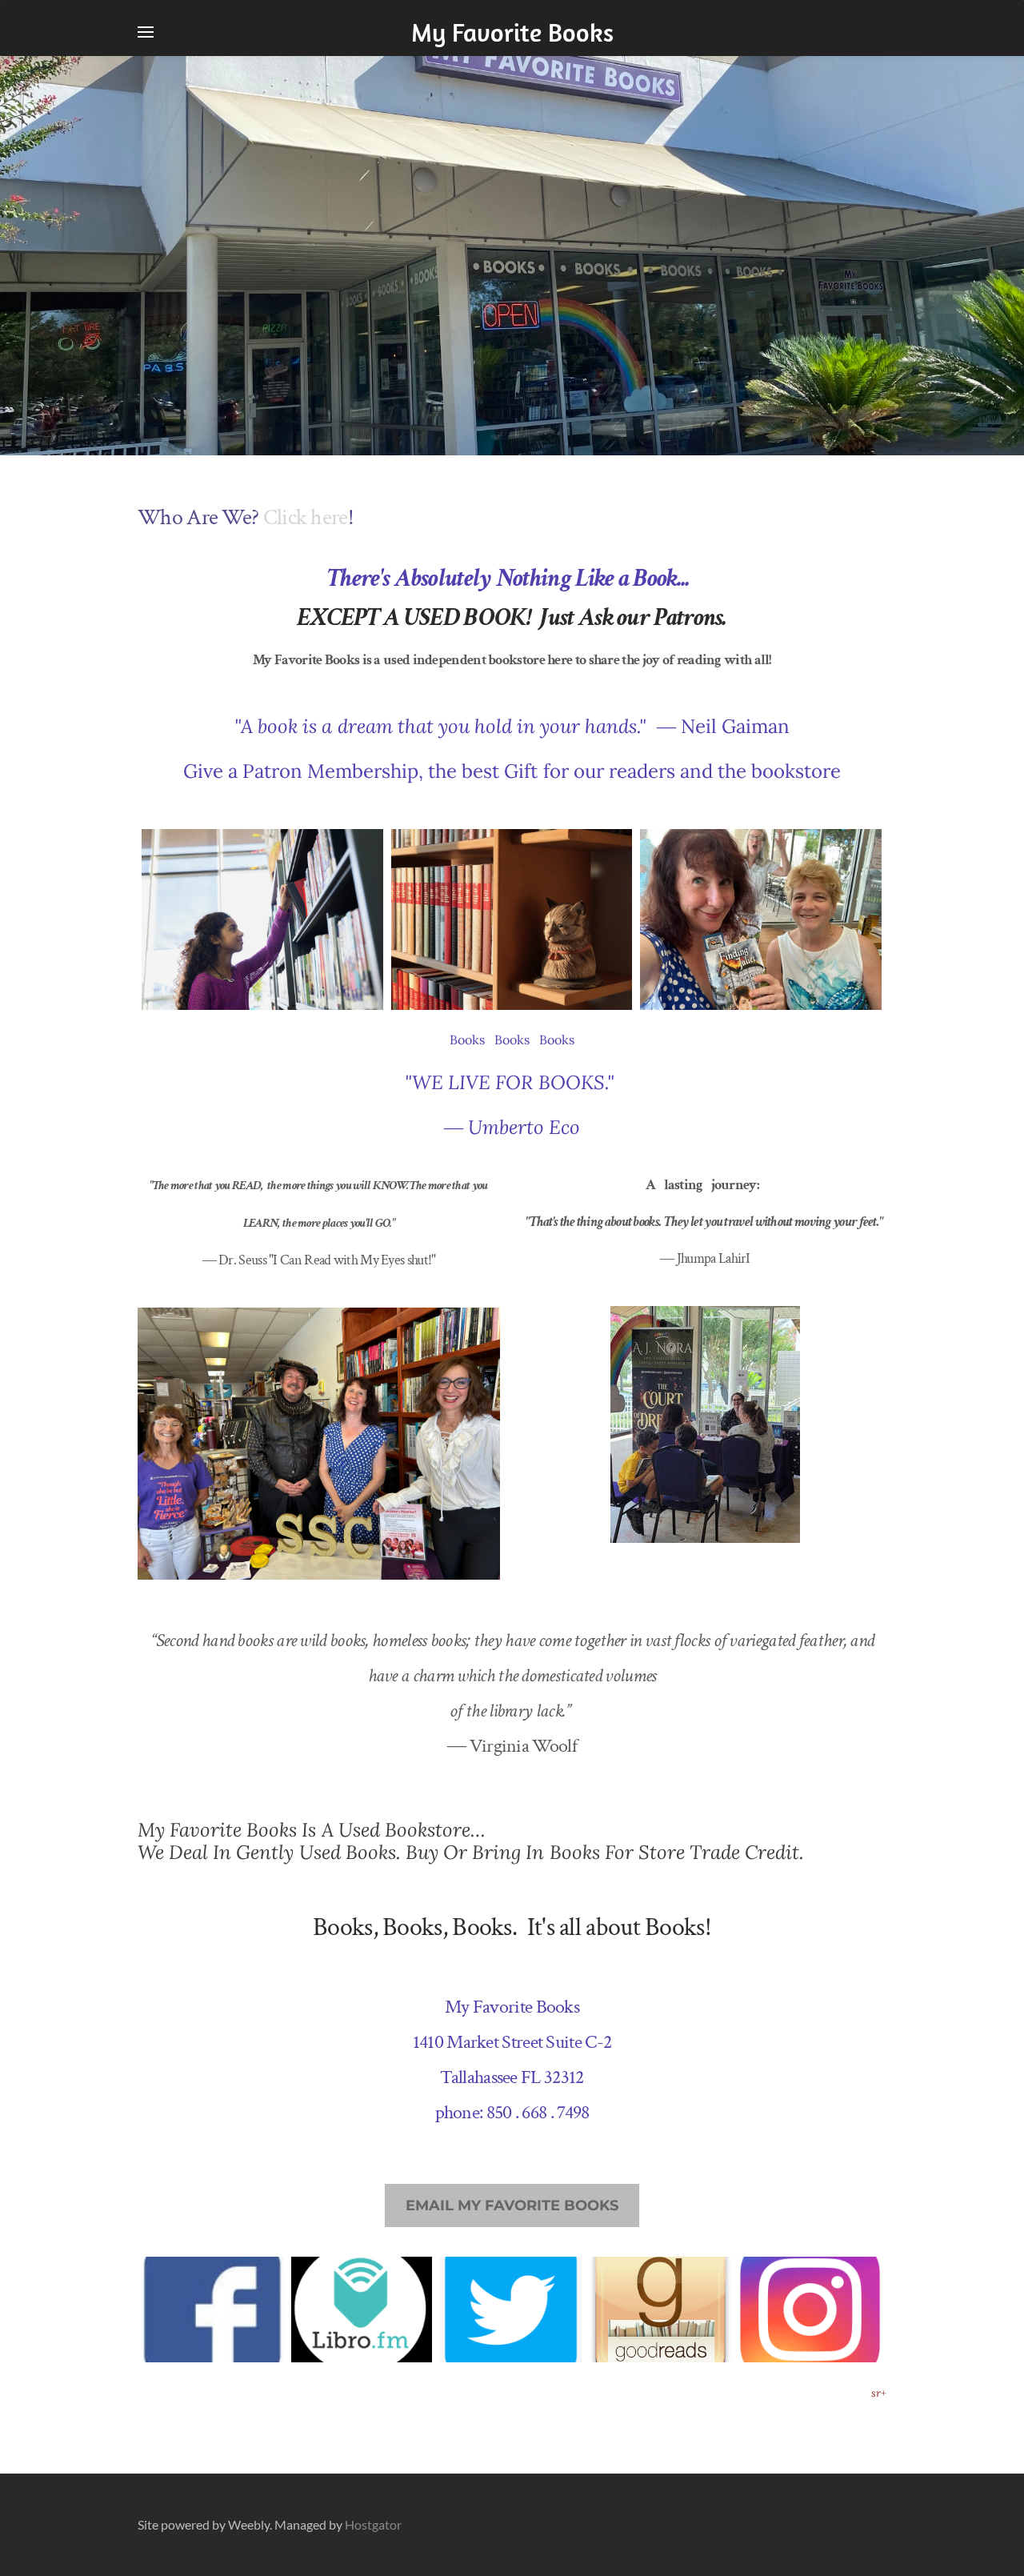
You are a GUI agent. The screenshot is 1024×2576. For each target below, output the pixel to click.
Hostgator (373, 2524)
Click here (306, 517)
